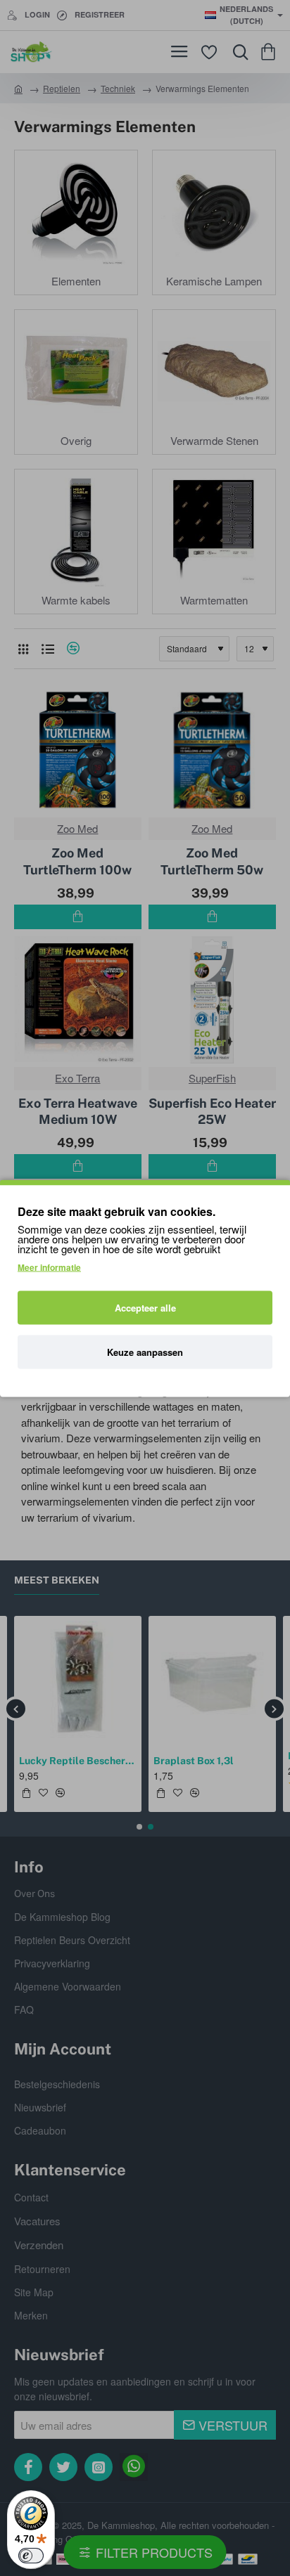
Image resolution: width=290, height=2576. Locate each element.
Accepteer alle (145, 1307)
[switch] (31, 2556)
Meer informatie (49, 1267)
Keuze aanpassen (145, 1351)
